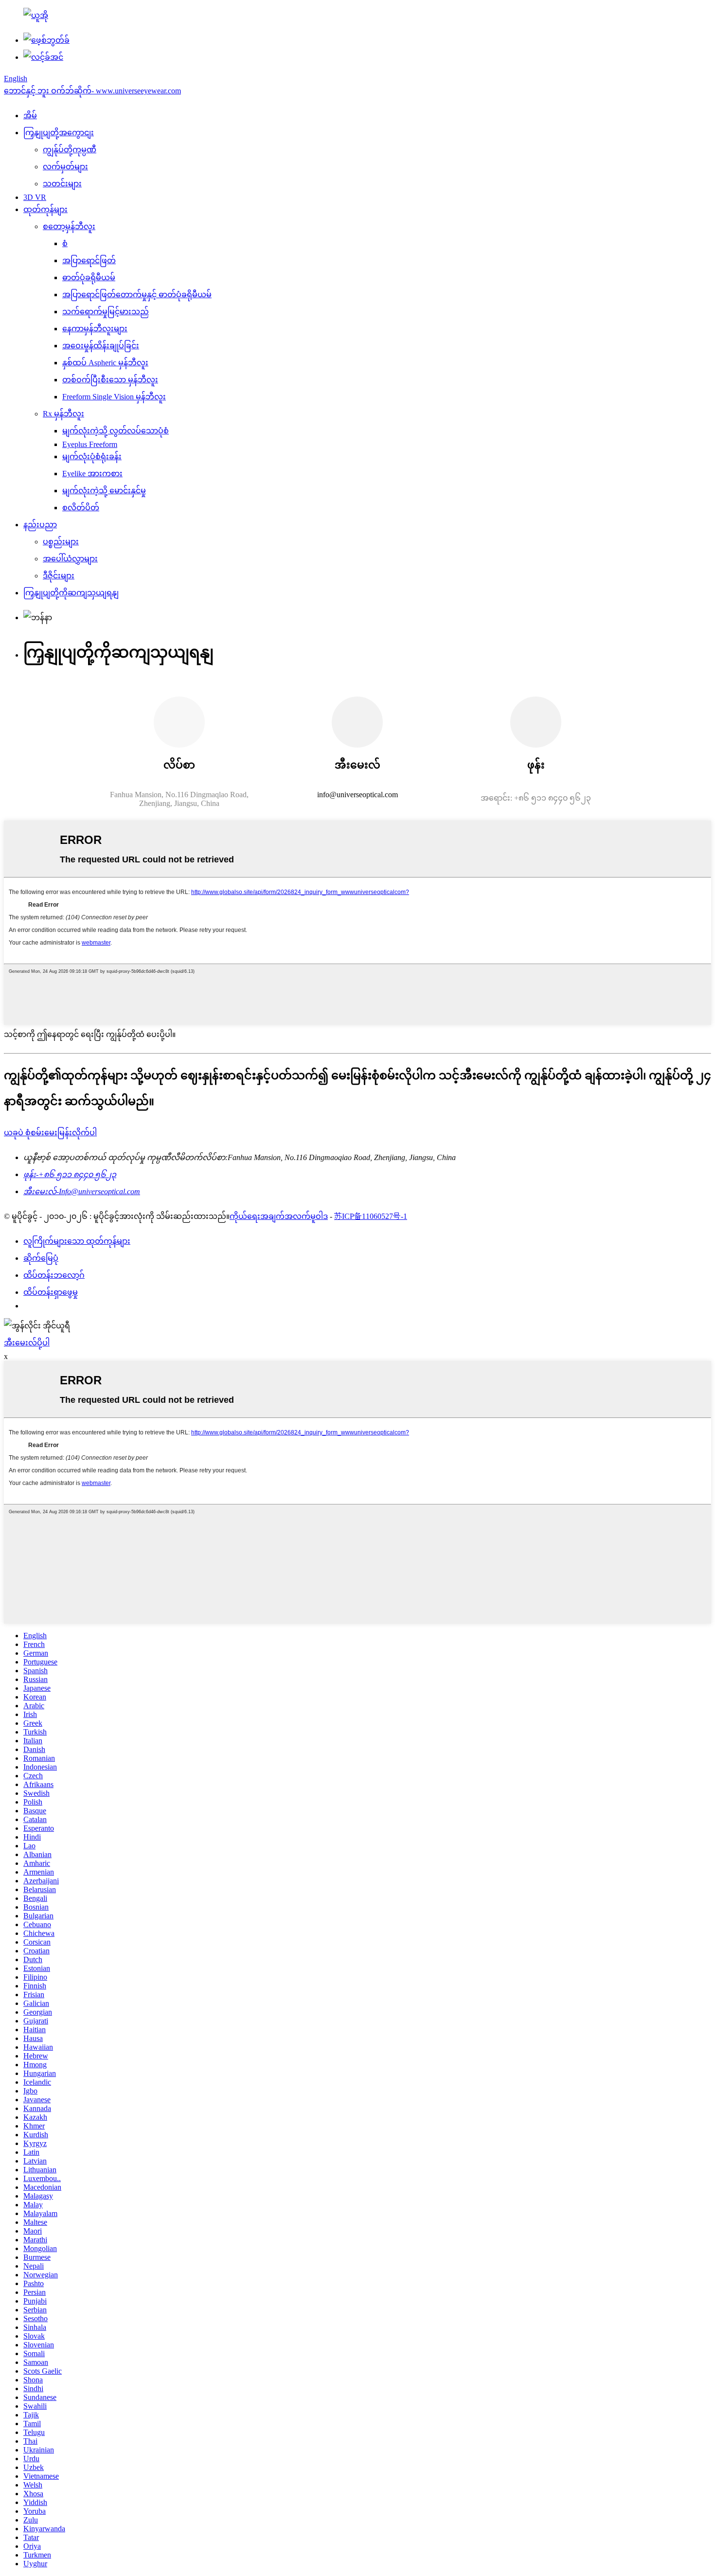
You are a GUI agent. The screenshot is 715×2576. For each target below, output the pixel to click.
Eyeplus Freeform (90, 444)
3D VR (35, 197)
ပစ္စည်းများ (61, 542)
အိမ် (30, 116)
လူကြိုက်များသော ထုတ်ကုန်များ (77, 1241)
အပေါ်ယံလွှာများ (70, 559)
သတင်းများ (62, 184)
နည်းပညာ (40, 525)
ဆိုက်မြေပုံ (41, 1258)
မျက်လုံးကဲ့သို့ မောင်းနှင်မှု (104, 491)
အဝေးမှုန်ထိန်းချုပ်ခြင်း (101, 346)
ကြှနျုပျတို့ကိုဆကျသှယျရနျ (71, 593)
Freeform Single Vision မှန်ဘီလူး (114, 397)
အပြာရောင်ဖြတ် (89, 260)
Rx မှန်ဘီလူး (63, 414)
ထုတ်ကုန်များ (45, 209)
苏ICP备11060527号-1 (371, 1216)
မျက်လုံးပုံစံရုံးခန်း (92, 456)
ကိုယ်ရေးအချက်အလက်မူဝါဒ (279, 1216)
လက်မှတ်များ (65, 167)
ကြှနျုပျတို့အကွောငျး (59, 133)
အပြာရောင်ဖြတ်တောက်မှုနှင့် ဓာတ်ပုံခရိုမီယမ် (137, 295)
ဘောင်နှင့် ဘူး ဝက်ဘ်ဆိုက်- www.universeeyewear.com (92, 91)
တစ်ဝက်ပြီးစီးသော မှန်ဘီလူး (110, 380)
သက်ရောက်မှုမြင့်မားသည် (106, 312)
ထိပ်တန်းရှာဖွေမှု (51, 1292)
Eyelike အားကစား (92, 474)
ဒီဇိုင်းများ (59, 576)
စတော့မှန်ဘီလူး (69, 226)
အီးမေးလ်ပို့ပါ (27, 1343)
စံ (65, 243)
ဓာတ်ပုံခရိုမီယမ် (89, 277)
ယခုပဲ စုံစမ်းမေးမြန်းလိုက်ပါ (50, 1133)
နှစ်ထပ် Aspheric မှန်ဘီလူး (105, 363)
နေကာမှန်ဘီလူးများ (95, 329)
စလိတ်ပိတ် (81, 508)
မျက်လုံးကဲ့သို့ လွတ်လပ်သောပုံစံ (116, 431)
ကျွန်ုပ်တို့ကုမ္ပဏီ (70, 150)
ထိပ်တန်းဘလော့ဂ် (54, 1275)
